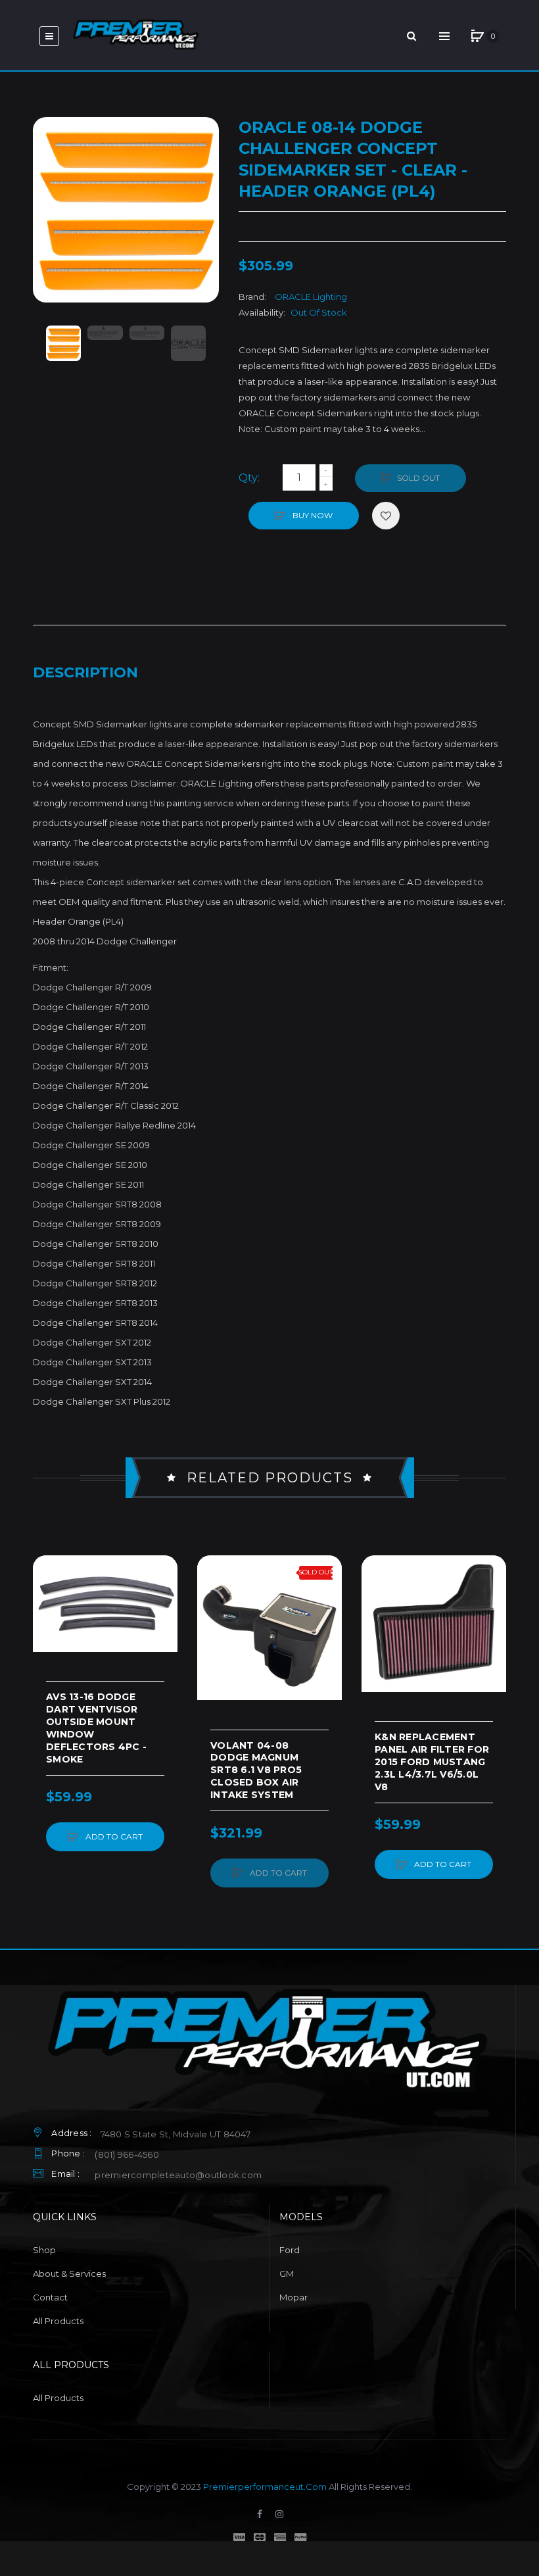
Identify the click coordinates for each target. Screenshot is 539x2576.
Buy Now (312, 515)
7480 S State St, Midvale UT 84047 (176, 2134)
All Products (58, 2321)
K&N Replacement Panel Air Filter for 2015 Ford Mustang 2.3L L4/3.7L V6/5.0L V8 (432, 1762)
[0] (477, 36)
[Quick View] (49, 1622)
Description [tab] (85, 672)
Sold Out (418, 478)
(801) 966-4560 (127, 2154)
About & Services (69, 2273)
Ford (290, 2250)
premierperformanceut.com (265, 2487)
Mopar (293, 2297)
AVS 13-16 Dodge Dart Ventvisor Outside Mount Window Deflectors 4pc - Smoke (96, 1728)
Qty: (249, 478)
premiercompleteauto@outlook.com (178, 2175)
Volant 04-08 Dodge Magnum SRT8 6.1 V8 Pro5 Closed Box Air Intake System (256, 1770)
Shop (44, 2250)
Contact (50, 2297)
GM (287, 2273)
